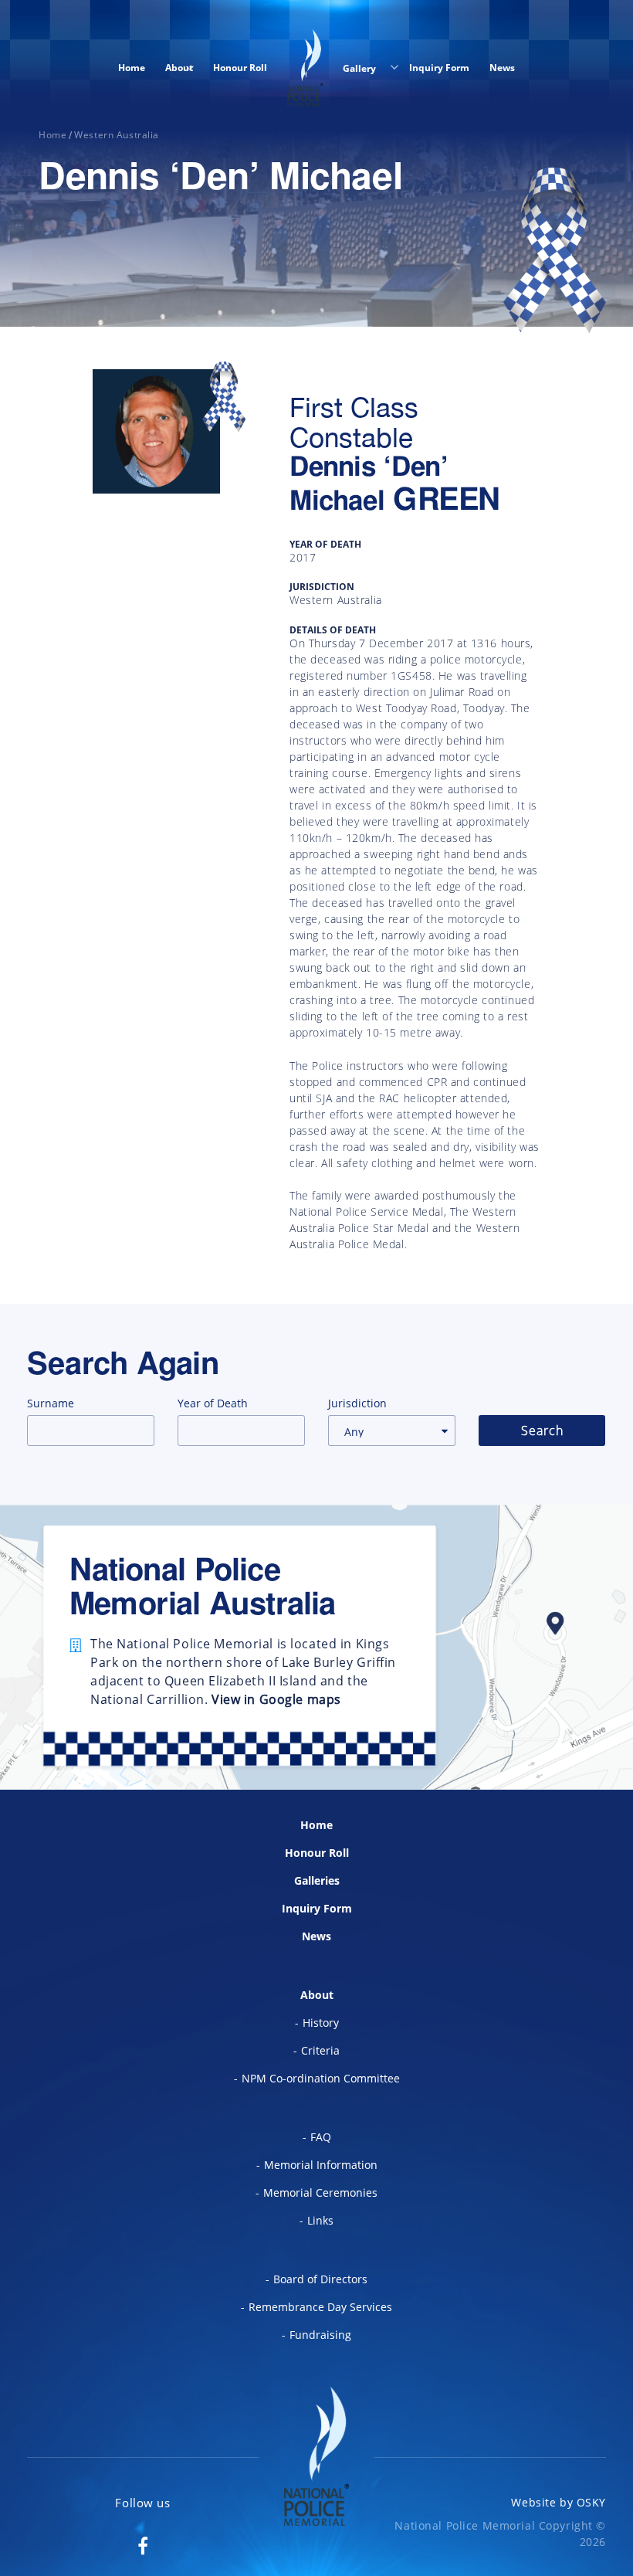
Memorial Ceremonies (320, 2192)
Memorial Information (321, 2165)
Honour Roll (240, 68)
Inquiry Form (439, 68)
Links (320, 2220)
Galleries (317, 1880)
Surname (51, 1403)
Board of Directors (320, 2279)
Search (542, 1431)
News (502, 68)
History (321, 2023)
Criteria (320, 2050)
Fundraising (320, 2335)
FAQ (321, 2137)
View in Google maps (276, 1699)
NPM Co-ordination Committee (321, 2078)
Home (132, 68)
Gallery (361, 68)
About (179, 68)
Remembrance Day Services (320, 2307)
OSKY (591, 2502)
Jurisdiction (357, 1403)
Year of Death (213, 1403)
